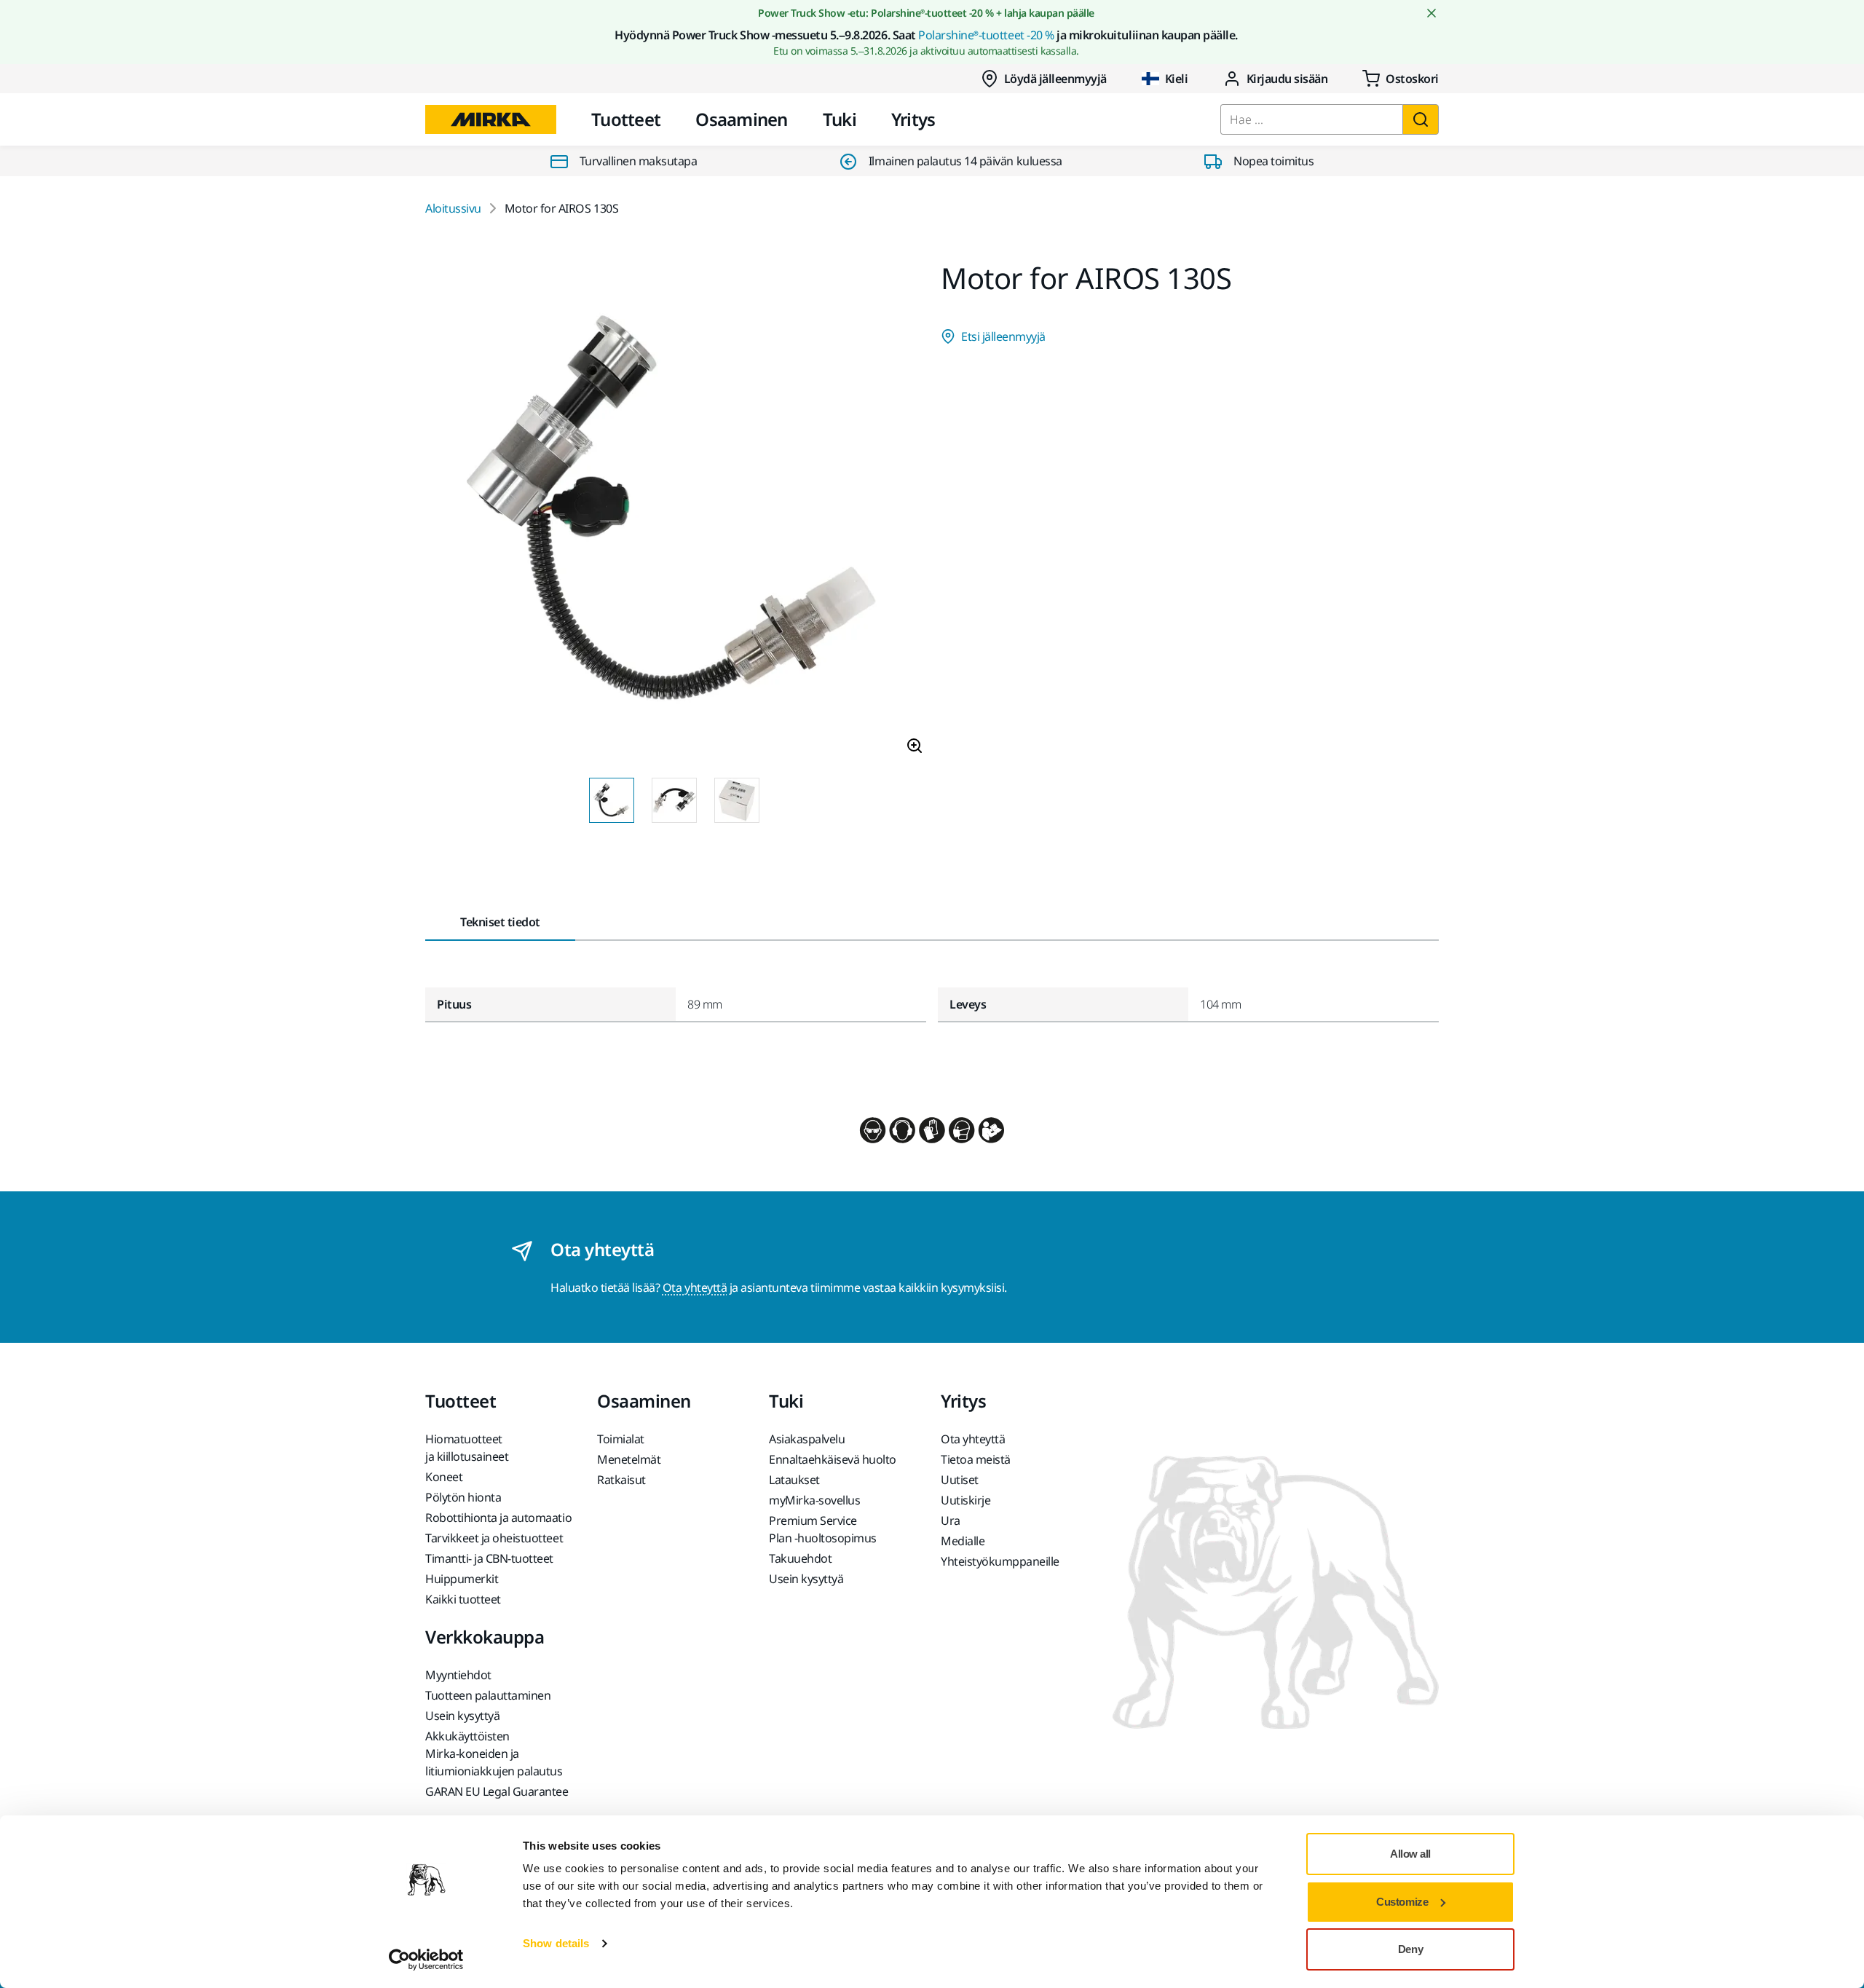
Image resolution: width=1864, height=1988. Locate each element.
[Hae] (1421, 119)
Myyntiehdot (458, 1675)
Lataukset (794, 1480)
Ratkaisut (621, 1480)
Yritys (913, 119)
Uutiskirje (965, 1500)
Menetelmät (629, 1459)
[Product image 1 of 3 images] (674, 515)
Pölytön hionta (463, 1497)
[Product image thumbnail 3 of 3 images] (737, 800)
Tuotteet (626, 119)
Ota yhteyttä (695, 1287)
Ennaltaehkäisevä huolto (833, 1459)
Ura (951, 1520)
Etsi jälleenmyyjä (1003, 336)
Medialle (963, 1541)
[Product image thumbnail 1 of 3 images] (612, 800)
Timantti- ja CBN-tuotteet (489, 1558)
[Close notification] (1431, 13)
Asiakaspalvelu (807, 1439)
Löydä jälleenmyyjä (1055, 79)
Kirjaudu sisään (1287, 79)
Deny (1410, 1949)
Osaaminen (742, 119)
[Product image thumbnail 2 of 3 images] (674, 800)
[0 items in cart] (1401, 79)
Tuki (840, 119)
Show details (556, 1943)
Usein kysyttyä (806, 1579)
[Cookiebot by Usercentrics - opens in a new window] (426, 1960)
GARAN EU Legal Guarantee (497, 1791)
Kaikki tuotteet (463, 1599)
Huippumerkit (462, 1579)
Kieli (1177, 79)
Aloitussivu (453, 208)
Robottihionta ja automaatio (498, 1518)
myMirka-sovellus (814, 1500)
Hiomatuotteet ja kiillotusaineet (467, 1448)
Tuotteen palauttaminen (488, 1695)
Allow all (1410, 1854)
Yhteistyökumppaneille (1000, 1561)
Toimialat (621, 1439)
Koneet (444, 1477)
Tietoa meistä (976, 1459)
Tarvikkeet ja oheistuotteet (494, 1538)
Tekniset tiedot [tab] (500, 922)
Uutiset (960, 1480)
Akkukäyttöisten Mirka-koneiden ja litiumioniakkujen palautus (494, 1754)
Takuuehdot (800, 1558)
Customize (1402, 1902)
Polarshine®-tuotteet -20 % (986, 35)
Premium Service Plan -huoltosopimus (823, 1529)
